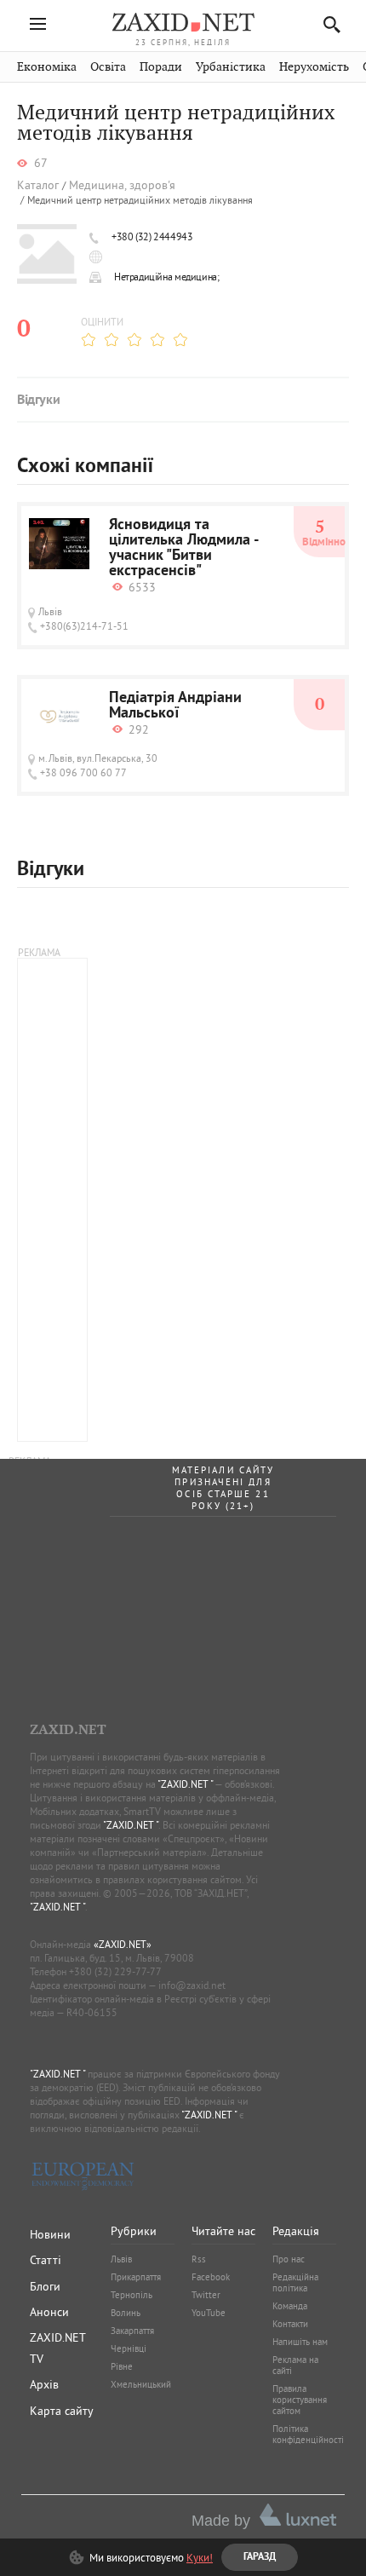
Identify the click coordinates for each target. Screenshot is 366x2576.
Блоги (45, 2286)
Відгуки (38, 401)
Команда (290, 2306)
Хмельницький (141, 2384)
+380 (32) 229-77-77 (115, 1971)
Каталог (38, 185)
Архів (44, 2384)
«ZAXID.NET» (123, 1944)
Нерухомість (314, 67)
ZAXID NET (183, 22)
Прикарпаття (136, 2277)
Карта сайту (62, 2411)
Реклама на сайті (295, 2365)
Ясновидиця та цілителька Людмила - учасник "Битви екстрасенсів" (183, 549)
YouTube (209, 2313)
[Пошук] (327, 24)
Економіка (47, 67)
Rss (199, 2259)
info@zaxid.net (192, 1985)
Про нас (289, 2259)
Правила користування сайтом (300, 2400)
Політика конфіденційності (308, 2434)
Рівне (122, 2366)
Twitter (206, 2295)
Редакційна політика (295, 2282)
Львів (121, 2259)
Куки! (200, 2557)
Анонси (49, 2312)
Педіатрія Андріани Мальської (175, 706)
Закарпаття (132, 2331)
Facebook (211, 2277)
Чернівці (129, 2348)
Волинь (126, 2313)
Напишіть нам (300, 2342)
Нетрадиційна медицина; (166, 277)
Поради (161, 67)
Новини (50, 2234)
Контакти (290, 2324)
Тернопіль (132, 2295)
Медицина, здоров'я (122, 185)
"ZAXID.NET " (185, 1784)
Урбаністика (231, 67)
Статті (46, 2260)
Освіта (108, 67)
